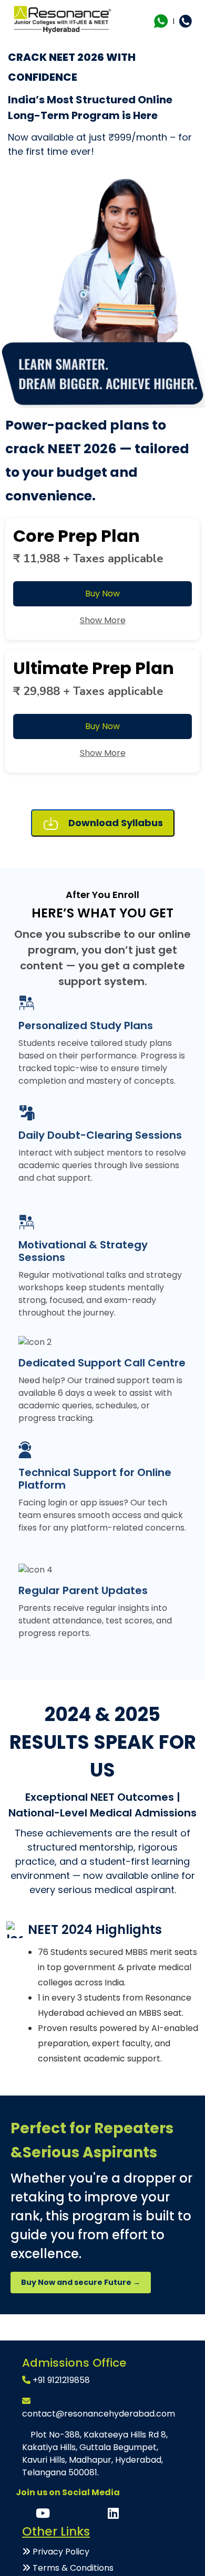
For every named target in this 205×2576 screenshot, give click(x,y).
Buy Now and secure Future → (81, 2282)
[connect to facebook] (26, 2515)
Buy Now (102, 594)
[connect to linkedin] (113, 2515)
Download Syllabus (115, 823)
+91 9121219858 (61, 2380)
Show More (103, 620)
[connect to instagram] (69, 2515)
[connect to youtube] (44, 2515)
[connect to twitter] (91, 2515)
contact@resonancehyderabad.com (99, 2414)
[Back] (190, 2332)
